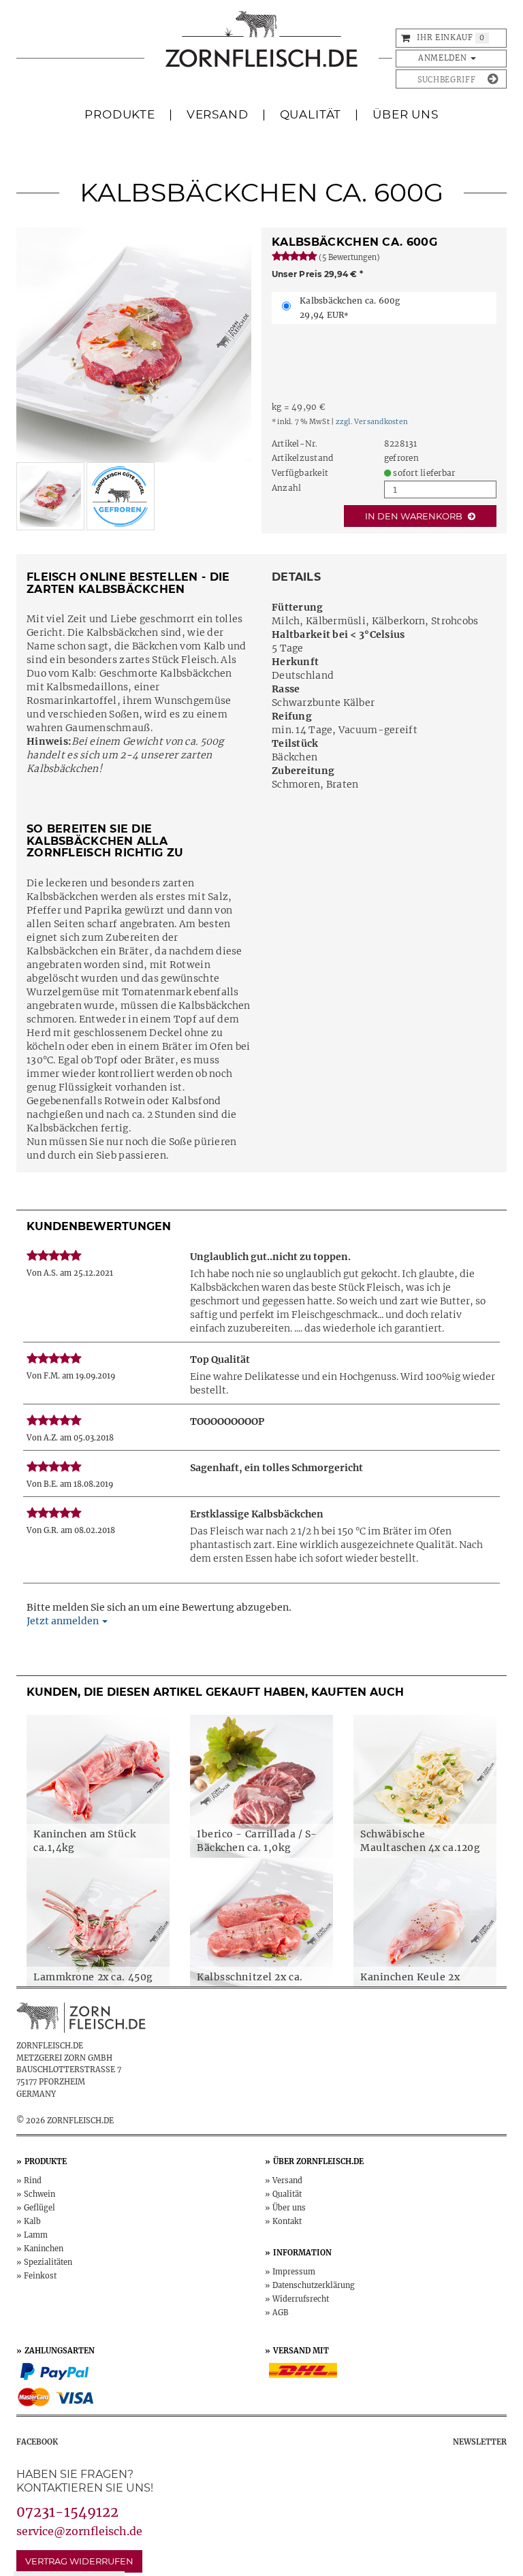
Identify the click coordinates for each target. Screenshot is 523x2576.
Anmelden (444, 58)
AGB (281, 2313)
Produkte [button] (120, 114)
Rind (33, 2180)
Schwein (39, 2194)
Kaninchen (44, 2249)
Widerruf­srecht (301, 2299)
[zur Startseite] (261, 46)
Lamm (36, 2235)
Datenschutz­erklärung (314, 2285)
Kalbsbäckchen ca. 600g (350, 308)
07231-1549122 (67, 2512)
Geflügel (39, 2208)
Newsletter (480, 2442)
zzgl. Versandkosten (372, 422)
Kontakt (287, 2221)
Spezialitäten (48, 2262)
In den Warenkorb (415, 516)
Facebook (37, 2442)
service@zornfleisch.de (79, 2531)
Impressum (294, 2272)
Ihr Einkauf (445, 37)
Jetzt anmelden (64, 1621)
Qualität (311, 114)
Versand (218, 114)
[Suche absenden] (493, 79)
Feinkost (40, 2276)
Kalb (32, 2221)
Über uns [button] (406, 114)
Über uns (289, 2208)
